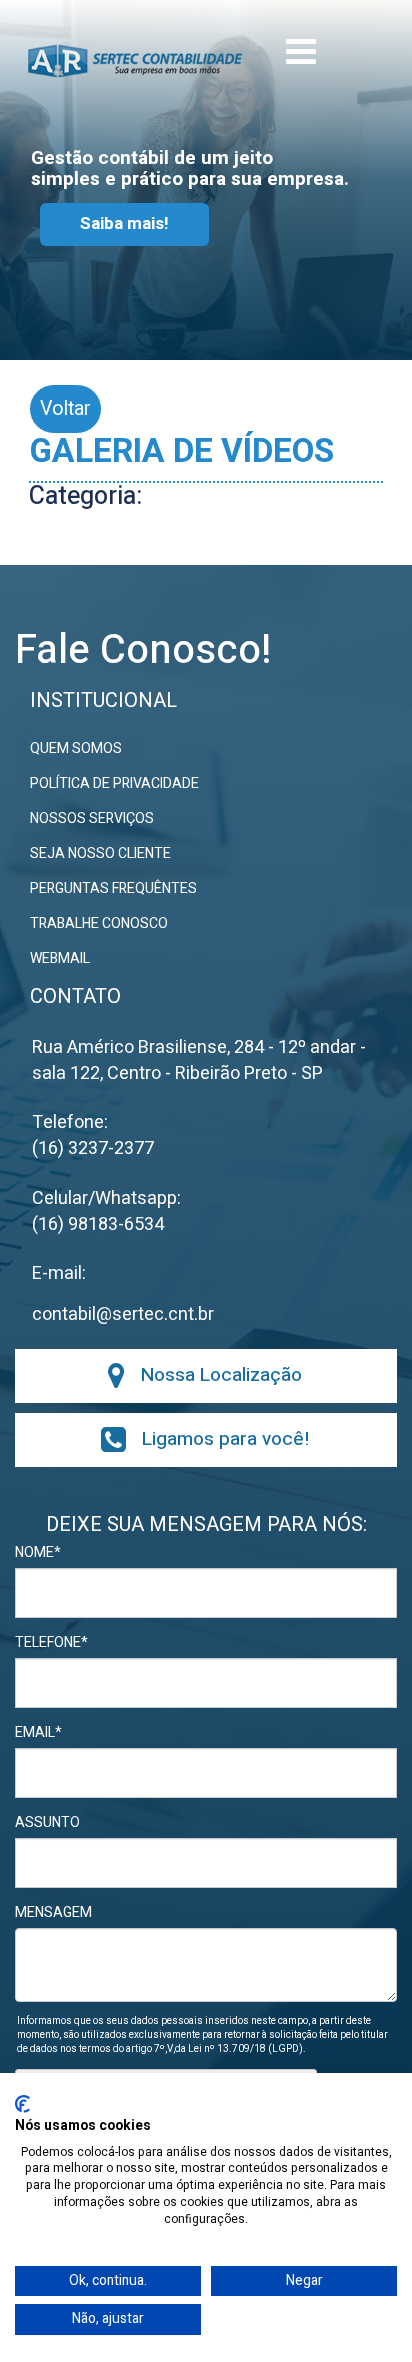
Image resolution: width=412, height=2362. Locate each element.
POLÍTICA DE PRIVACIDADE (114, 784)
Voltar (65, 408)
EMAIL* (38, 1733)
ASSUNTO (47, 1823)
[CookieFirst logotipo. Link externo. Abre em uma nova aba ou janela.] (22, 2104)
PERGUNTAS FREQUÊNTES (113, 889)
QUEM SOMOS (76, 749)
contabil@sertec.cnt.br (123, 1315)
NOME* (38, 1553)
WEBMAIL (60, 959)
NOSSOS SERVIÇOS (92, 819)
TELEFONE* (51, 1643)
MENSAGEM (53, 1913)
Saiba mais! (124, 223)
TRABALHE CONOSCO (99, 924)
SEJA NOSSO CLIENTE (100, 854)
